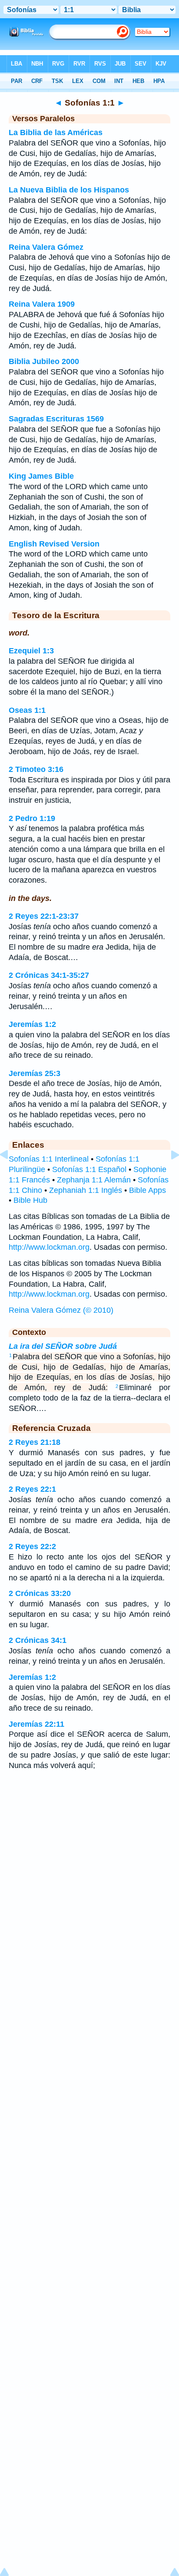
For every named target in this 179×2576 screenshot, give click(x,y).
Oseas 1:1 (27, 710)
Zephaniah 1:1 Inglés (86, 1190)
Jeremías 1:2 (32, 1024)
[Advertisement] (89, 1847)
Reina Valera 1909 (42, 304)
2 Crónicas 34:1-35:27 (49, 975)
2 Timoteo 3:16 (36, 769)
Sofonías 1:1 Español (89, 1169)
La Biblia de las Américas (56, 132)
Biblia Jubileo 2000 (44, 361)
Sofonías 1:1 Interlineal (49, 1159)
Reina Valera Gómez (46, 247)
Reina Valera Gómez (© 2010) (61, 1310)
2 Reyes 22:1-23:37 (44, 916)
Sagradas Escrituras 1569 (56, 419)
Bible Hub (30, 1200)
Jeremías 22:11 (36, 1724)
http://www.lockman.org (49, 1247)
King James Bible (41, 476)
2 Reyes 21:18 (35, 1442)
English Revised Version (54, 544)
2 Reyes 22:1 (32, 1489)
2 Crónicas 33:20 (40, 1593)
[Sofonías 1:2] (168, 1174)
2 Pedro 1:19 (32, 818)
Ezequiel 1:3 (31, 651)
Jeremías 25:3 (35, 1073)
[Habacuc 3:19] (11, 1174)
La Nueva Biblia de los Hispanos (69, 190)
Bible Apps (148, 1190)
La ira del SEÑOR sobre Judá (63, 1346)
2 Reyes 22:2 (32, 1546)
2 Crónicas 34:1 (38, 1640)
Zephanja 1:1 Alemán (94, 1180)
